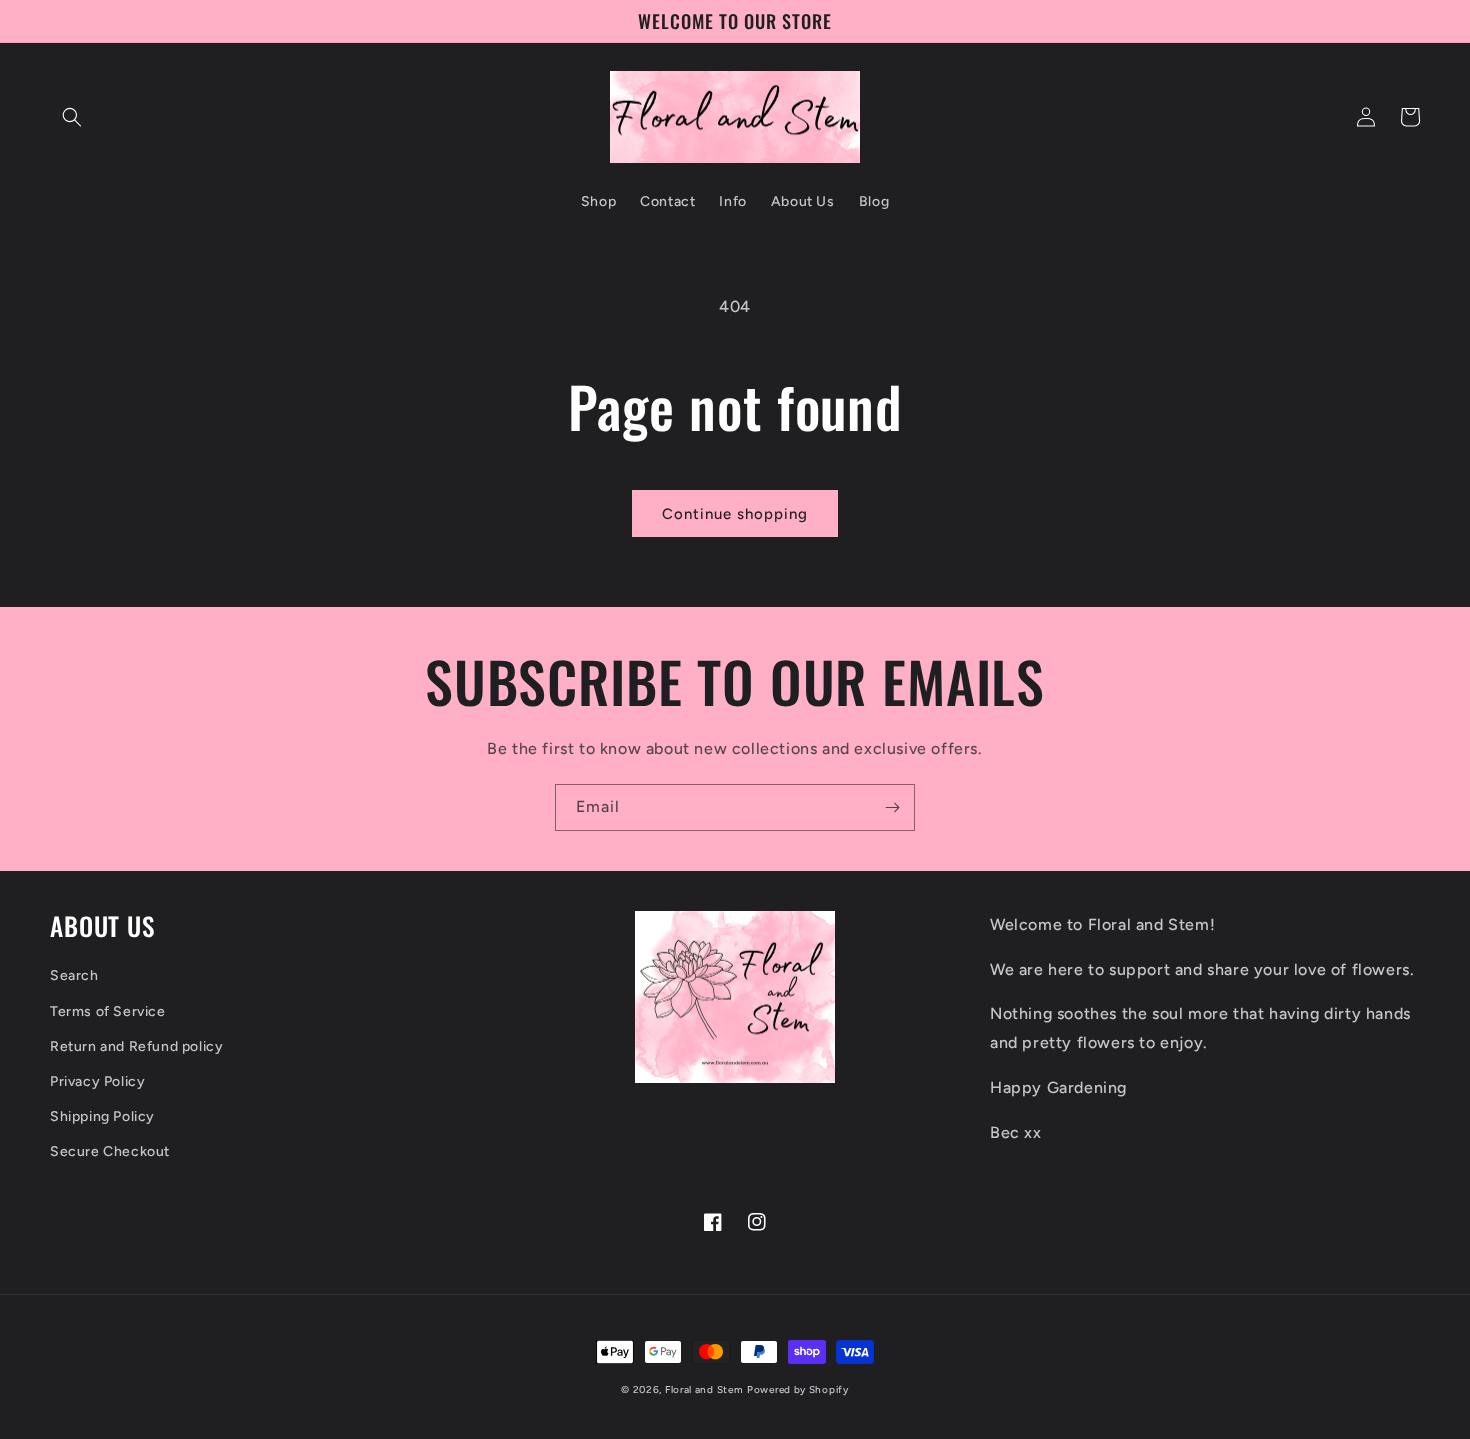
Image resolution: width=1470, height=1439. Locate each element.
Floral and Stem (704, 1389)
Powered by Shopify (798, 1389)
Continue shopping (735, 514)
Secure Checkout (110, 1151)
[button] (72, 117)
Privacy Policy (97, 1081)
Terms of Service (108, 1011)
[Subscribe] (892, 807)
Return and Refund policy (136, 1046)
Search (74, 975)
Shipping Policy (102, 1116)
